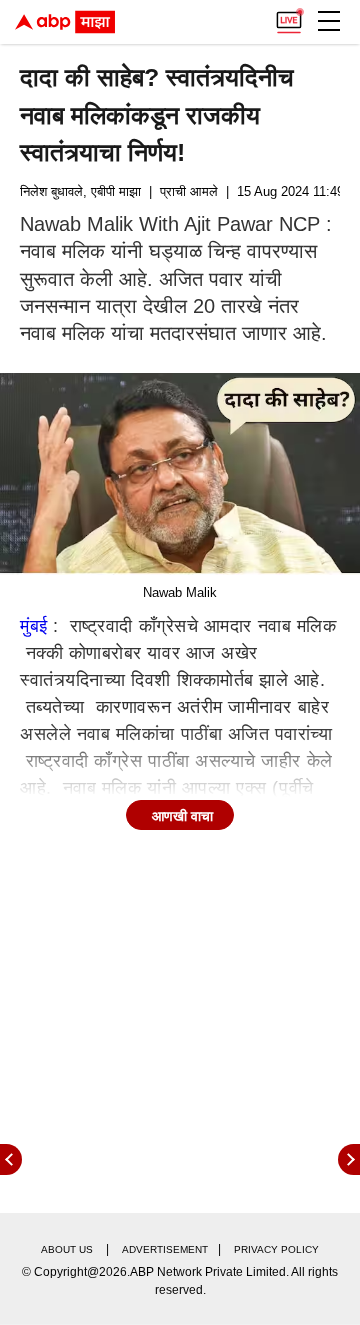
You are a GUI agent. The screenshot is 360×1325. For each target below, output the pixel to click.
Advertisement (165, 1249)
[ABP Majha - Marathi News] (65, 22)
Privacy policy (276, 1249)
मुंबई (34, 626)
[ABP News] (349, 1159)
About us (67, 1249)
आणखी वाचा (182, 816)
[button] (329, 21)
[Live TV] (289, 16)
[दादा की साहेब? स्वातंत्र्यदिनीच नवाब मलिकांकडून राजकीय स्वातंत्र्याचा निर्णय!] (180, 474)
